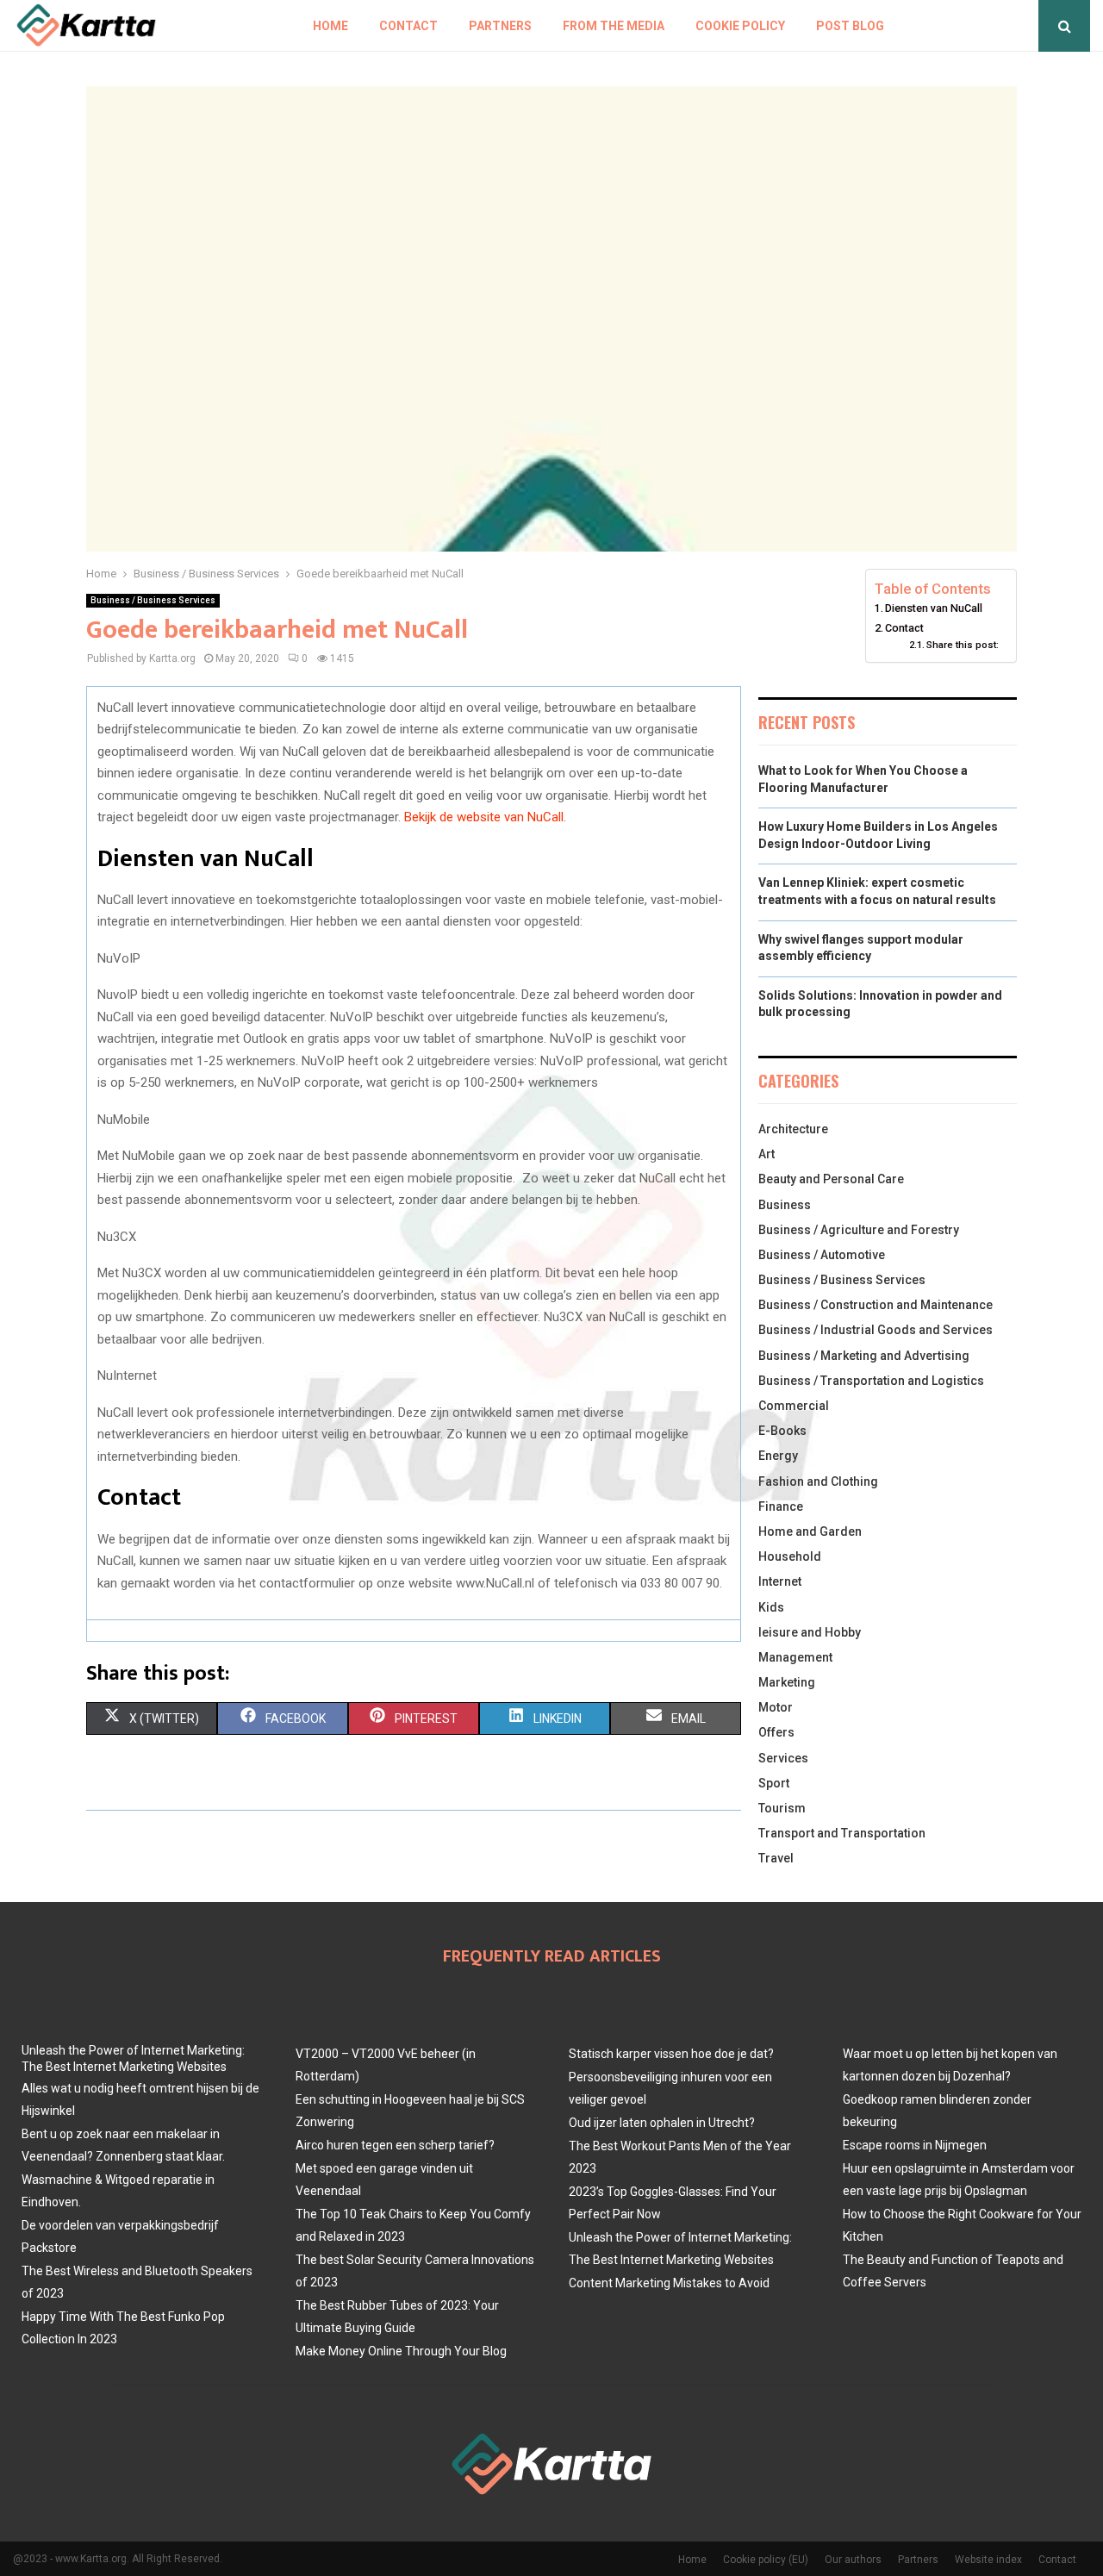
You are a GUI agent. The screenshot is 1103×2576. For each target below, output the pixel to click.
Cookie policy (740, 26)
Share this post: (963, 645)
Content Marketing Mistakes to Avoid (669, 2283)
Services (783, 1758)
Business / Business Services (153, 600)
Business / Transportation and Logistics (871, 1381)
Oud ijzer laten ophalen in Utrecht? (662, 2123)
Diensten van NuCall (934, 608)
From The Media (614, 26)
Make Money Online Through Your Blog (401, 2351)
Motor (776, 1707)
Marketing (787, 1682)
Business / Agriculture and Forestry (859, 1230)
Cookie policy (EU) (766, 2560)
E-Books (782, 1431)
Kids (771, 1607)
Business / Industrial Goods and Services (876, 1330)
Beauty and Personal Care (831, 1179)
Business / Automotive (822, 1255)
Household (790, 1556)
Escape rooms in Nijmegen (915, 2145)
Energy (778, 1456)
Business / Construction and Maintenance (876, 1305)
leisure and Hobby (810, 1632)
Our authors (853, 2560)
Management (795, 1657)
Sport (774, 1783)
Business (785, 1205)
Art (766, 1154)
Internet (780, 1581)
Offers (776, 1732)
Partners (500, 26)
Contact (408, 26)
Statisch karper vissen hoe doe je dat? (671, 2054)
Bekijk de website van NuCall (484, 817)
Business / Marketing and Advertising (864, 1356)
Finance (781, 1506)
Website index (988, 2560)
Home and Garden (810, 1531)
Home (330, 26)
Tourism (782, 1808)
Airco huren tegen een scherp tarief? (395, 2145)
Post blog (850, 26)
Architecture (793, 1129)
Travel (776, 1858)
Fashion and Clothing (818, 1481)
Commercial (794, 1406)
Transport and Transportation (842, 1833)
